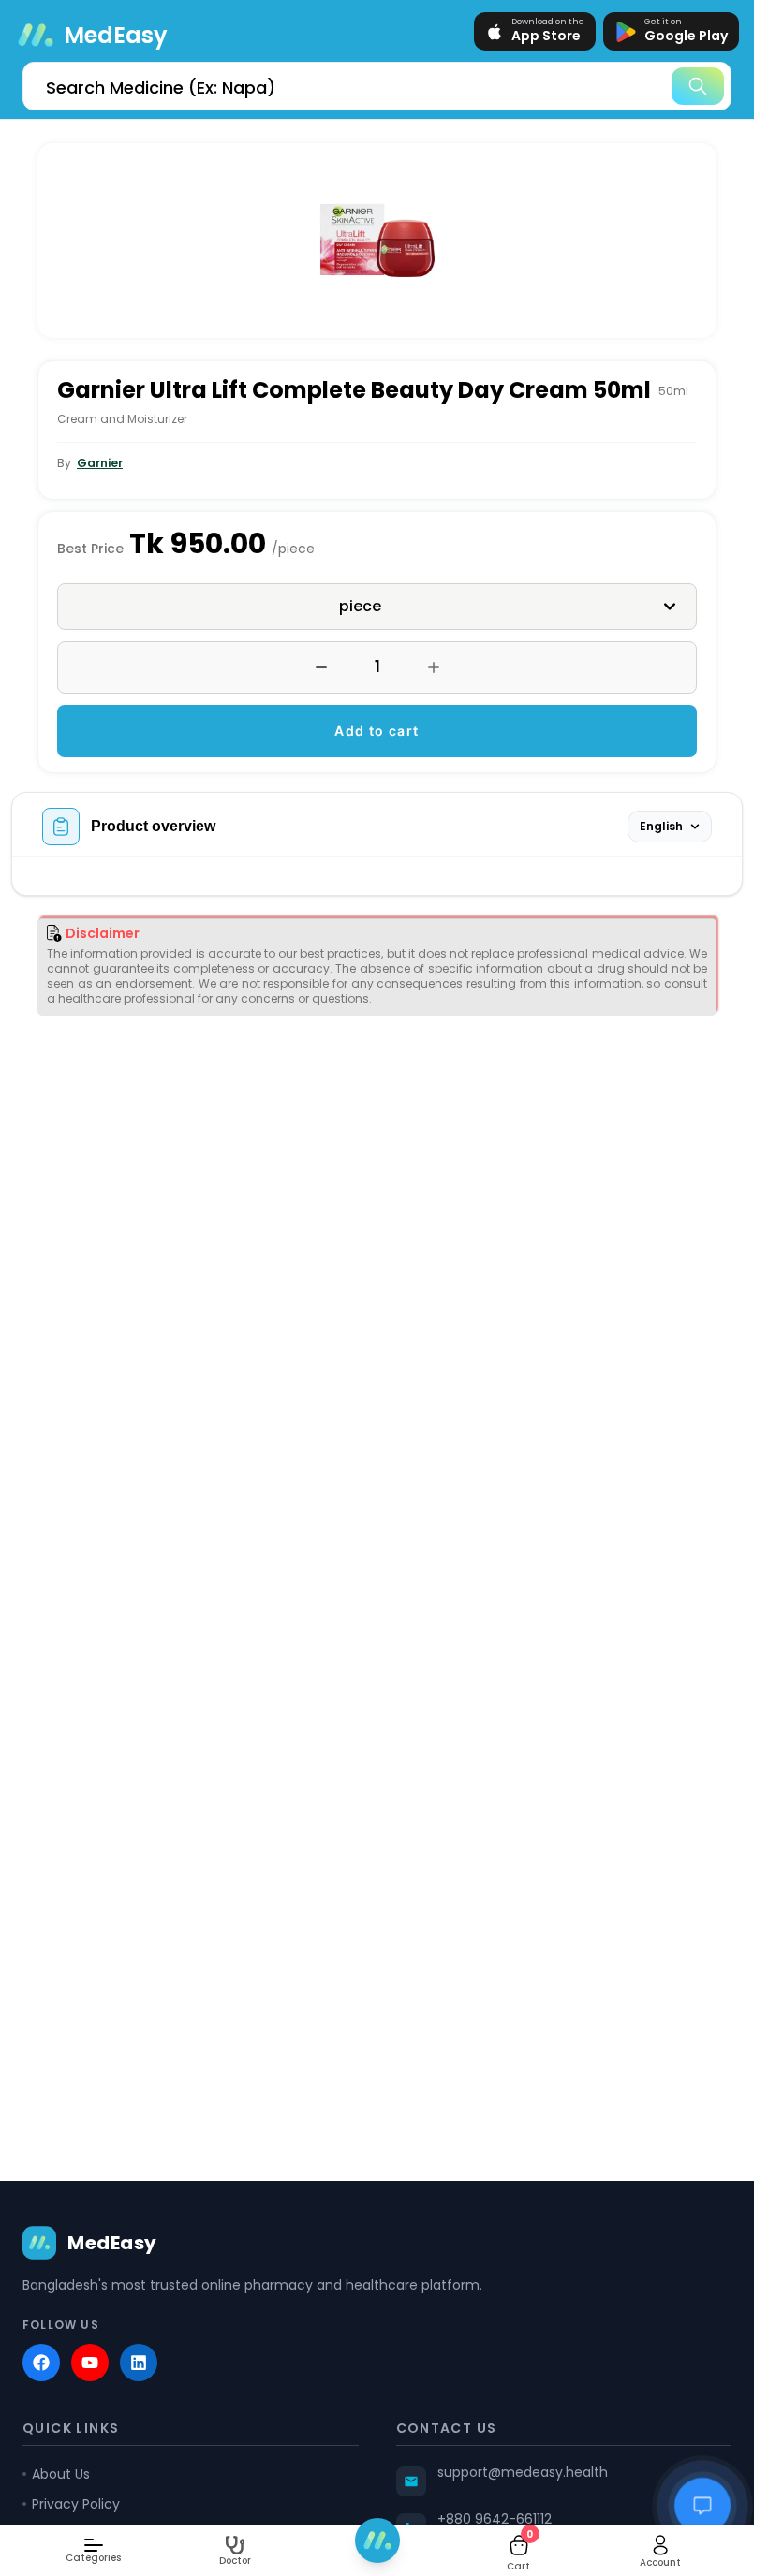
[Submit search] (698, 86)
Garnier (100, 463)
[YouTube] (90, 2363)
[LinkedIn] (139, 2363)
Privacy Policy (76, 2504)
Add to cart (377, 731)
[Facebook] (41, 2363)
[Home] (377, 2540)
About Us (61, 2474)
